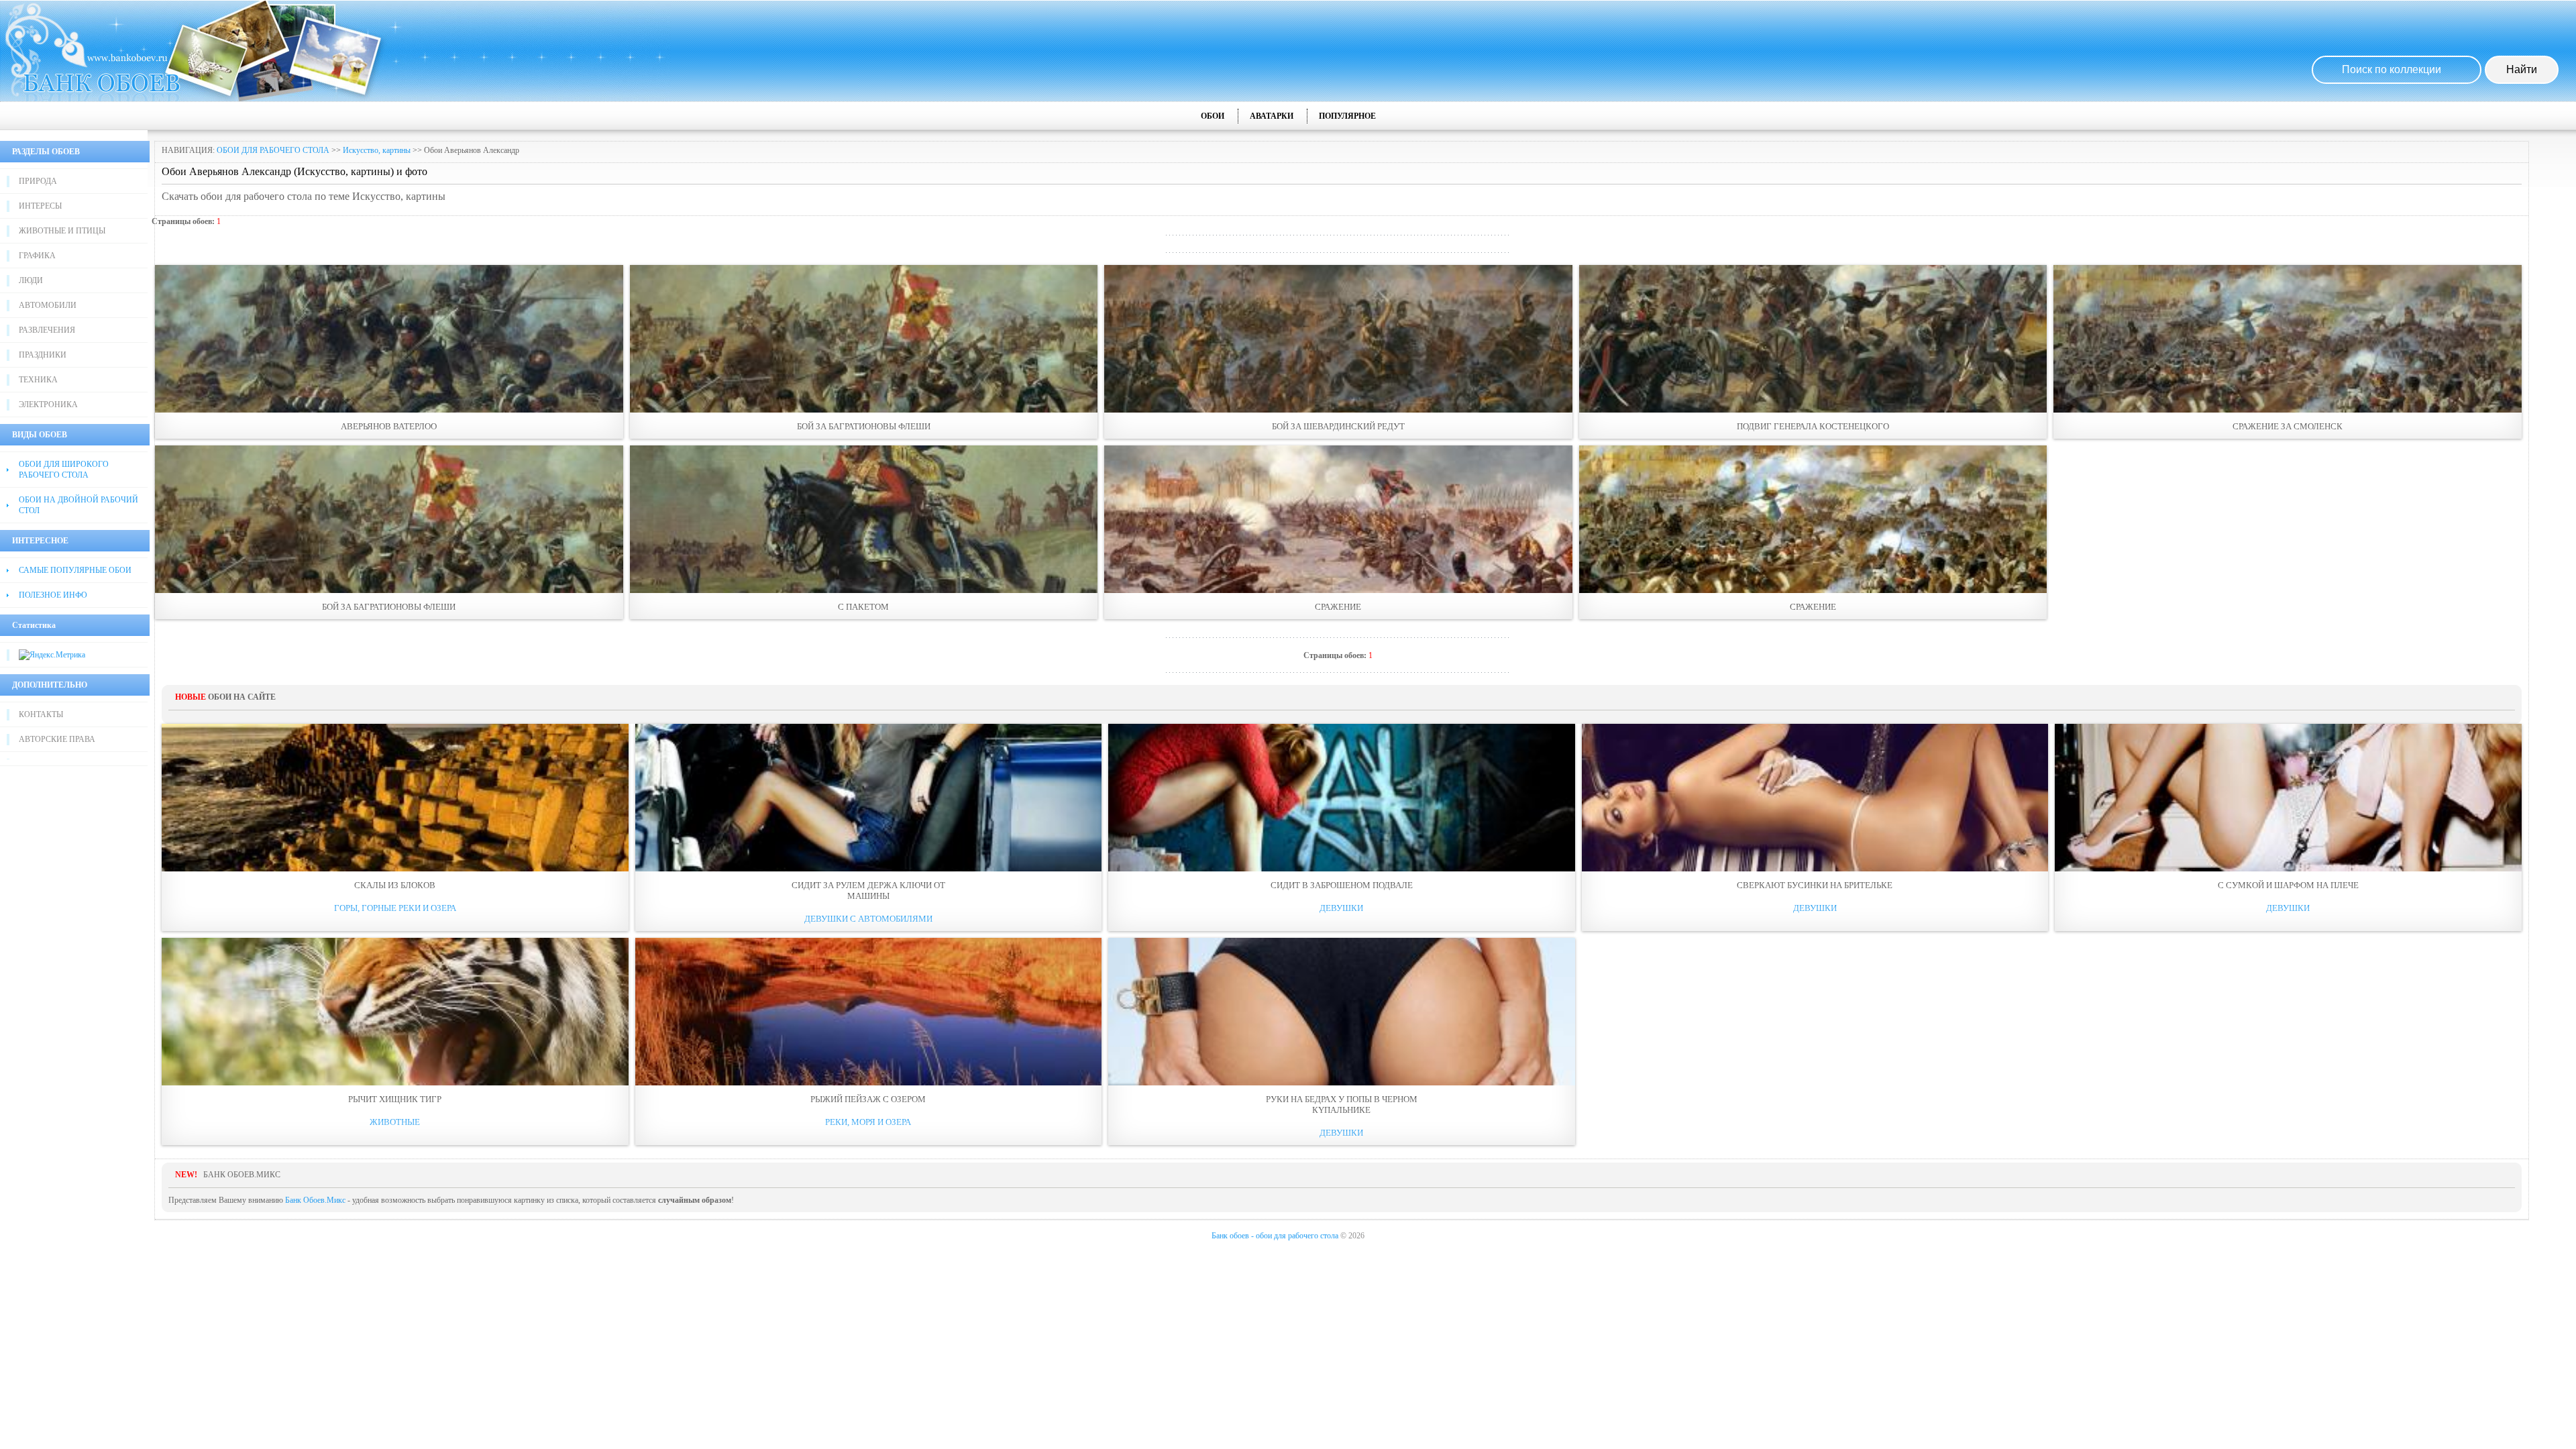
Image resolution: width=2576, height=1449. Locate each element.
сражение (1813, 607)
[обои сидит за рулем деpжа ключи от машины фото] (869, 798)
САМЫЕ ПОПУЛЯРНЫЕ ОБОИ (75, 570)
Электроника (48, 405)
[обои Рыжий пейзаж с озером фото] (869, 1012)
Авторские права (57, 739)
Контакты (41, 714)
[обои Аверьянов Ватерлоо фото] (389, 339)
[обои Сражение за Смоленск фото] (2288, 339)
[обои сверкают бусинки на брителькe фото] (1815, 798)
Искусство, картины (377, 150)
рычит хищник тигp (395, 1099)
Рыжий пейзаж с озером (868, 1099)
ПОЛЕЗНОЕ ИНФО (53, 595)
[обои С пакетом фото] (864, 519)
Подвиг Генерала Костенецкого (1813, 426)
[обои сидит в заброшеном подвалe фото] (1342, 798)
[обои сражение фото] (1813, 519)
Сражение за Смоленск (2288, 426)
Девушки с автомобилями (868, 919)
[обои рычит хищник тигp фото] (395, 1012)
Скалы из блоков (395, 885)
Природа (38, 181)
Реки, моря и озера (868, 1122)
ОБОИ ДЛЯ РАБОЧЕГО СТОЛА (273, 150)
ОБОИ (1213, 116)
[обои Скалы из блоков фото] (395, 798)
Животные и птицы (62, 231)
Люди (31, 280)
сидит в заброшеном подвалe (1342, 885)
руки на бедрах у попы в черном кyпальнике (1342, 1105)
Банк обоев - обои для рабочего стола (1275, 1236)
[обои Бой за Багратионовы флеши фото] (864, 339)
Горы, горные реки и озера (395, 908)
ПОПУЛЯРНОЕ (1347, 116)
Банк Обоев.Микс (315, 1200)
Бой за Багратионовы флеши (864, 426)
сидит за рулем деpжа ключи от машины (868, 891)
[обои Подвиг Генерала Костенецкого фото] (1813, 339)
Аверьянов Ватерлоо (389, 426)
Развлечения (47, 330)
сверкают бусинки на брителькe (1815, 885)
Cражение (1338, 607)
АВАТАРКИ (1272, 116)
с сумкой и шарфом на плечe (2288, 885)
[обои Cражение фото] (1338, 519)
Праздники (43, 355)
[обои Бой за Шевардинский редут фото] (1338, 339)
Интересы (40, 206)
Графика (37, 256)
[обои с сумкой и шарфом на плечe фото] (2288, 798)
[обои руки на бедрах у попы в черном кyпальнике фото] (1342, 1012)
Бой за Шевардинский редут (1338, 426)
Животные (395, 1122)
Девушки (1341, 908)
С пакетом (863, 607)
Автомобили (48, 305)
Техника (38, 380)
